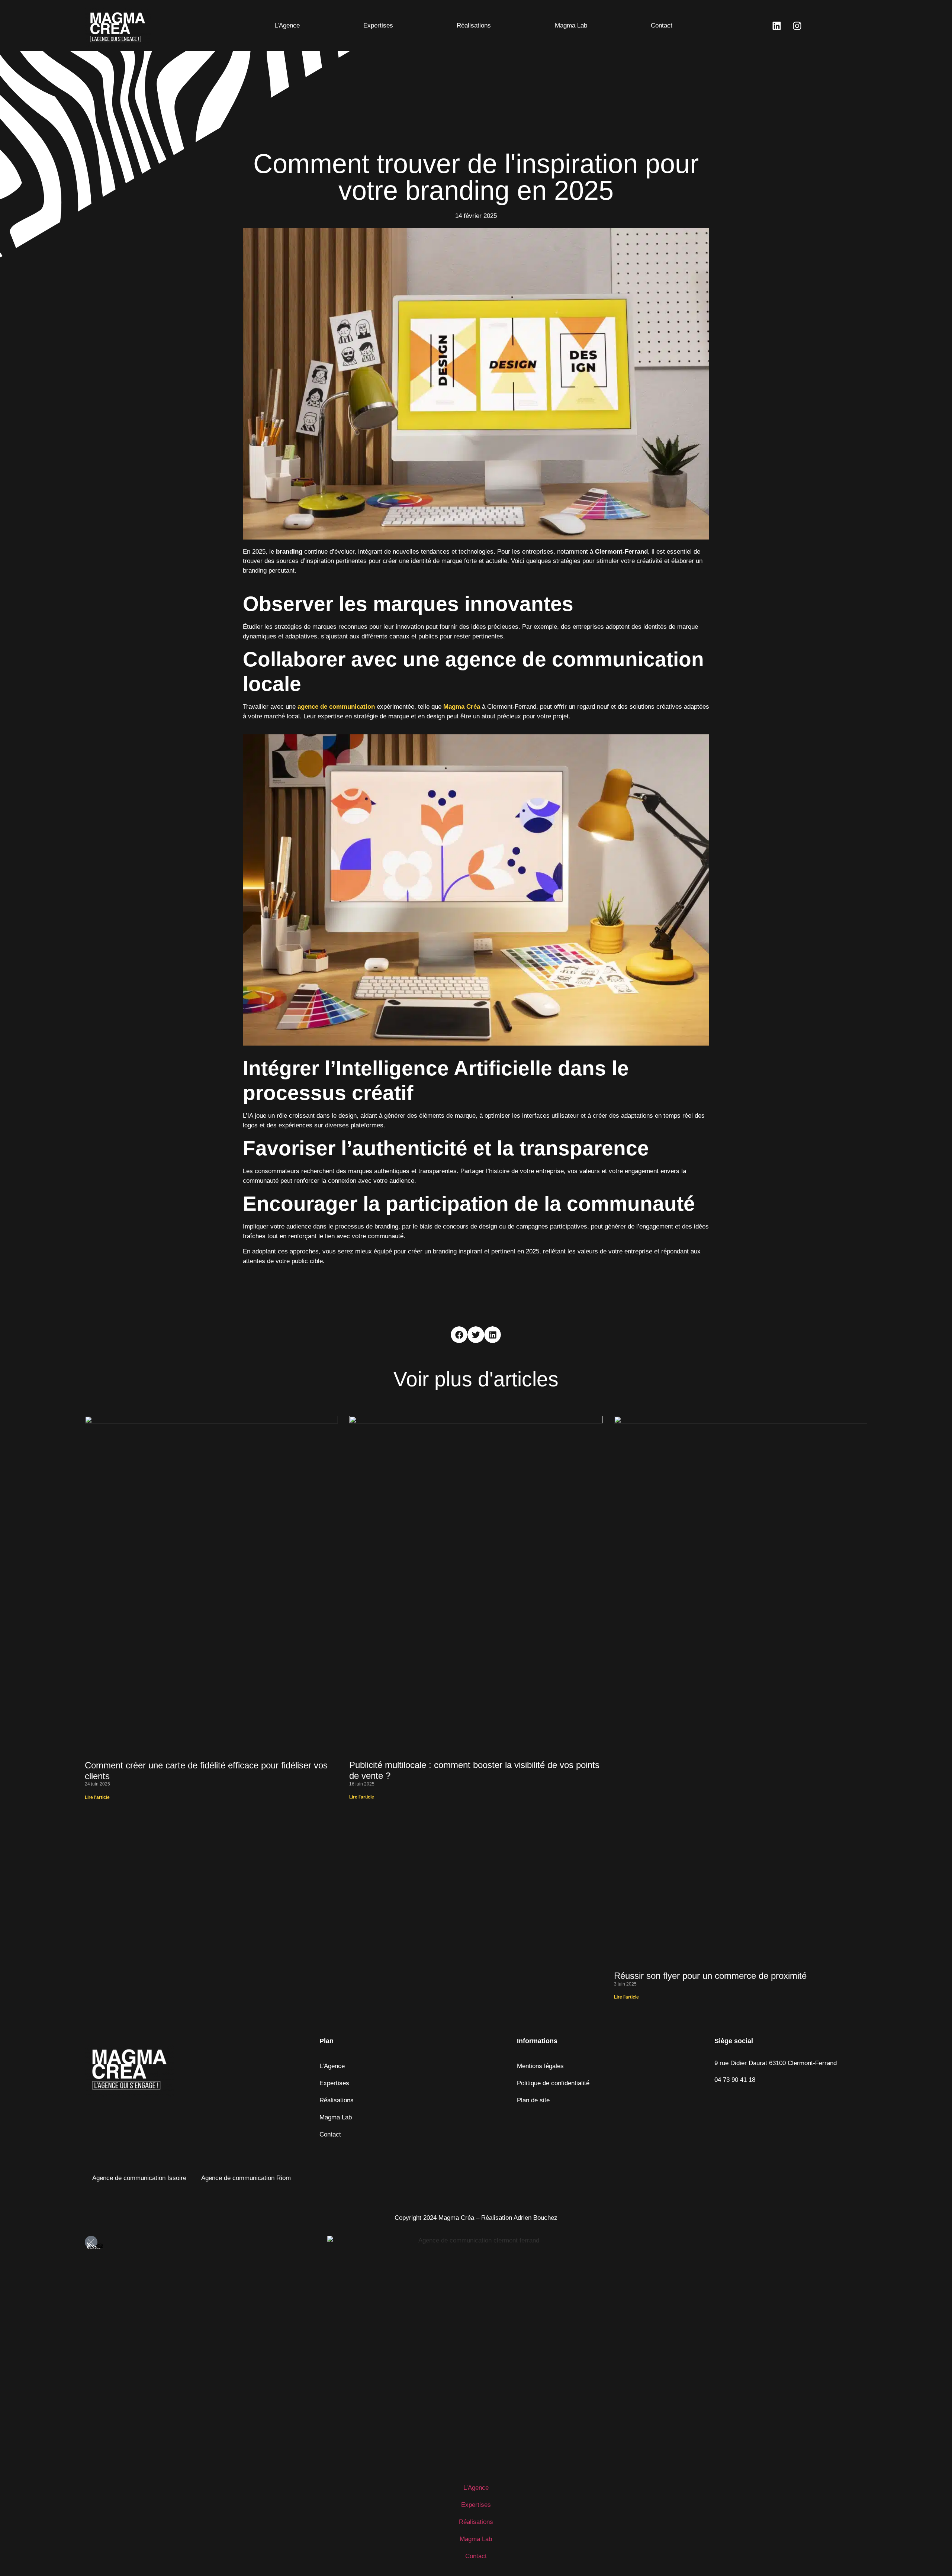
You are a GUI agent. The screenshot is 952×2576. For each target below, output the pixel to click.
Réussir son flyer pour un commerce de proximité (710, 1976)
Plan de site (533, 2100)
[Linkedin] (776, 26)
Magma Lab (571, 25)
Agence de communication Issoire (139, 2178)
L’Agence (287, 25)
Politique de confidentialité (553, 2083)
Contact (662, 25)
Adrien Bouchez (535, 2218)
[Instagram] (797, 26)
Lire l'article (97, 1797)
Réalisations (474, 25)
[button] (459, 1335)
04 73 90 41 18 (735, 2080)
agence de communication (336, 707)
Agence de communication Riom (246, 2178)
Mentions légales (540, 2066)
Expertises (378, 25)
